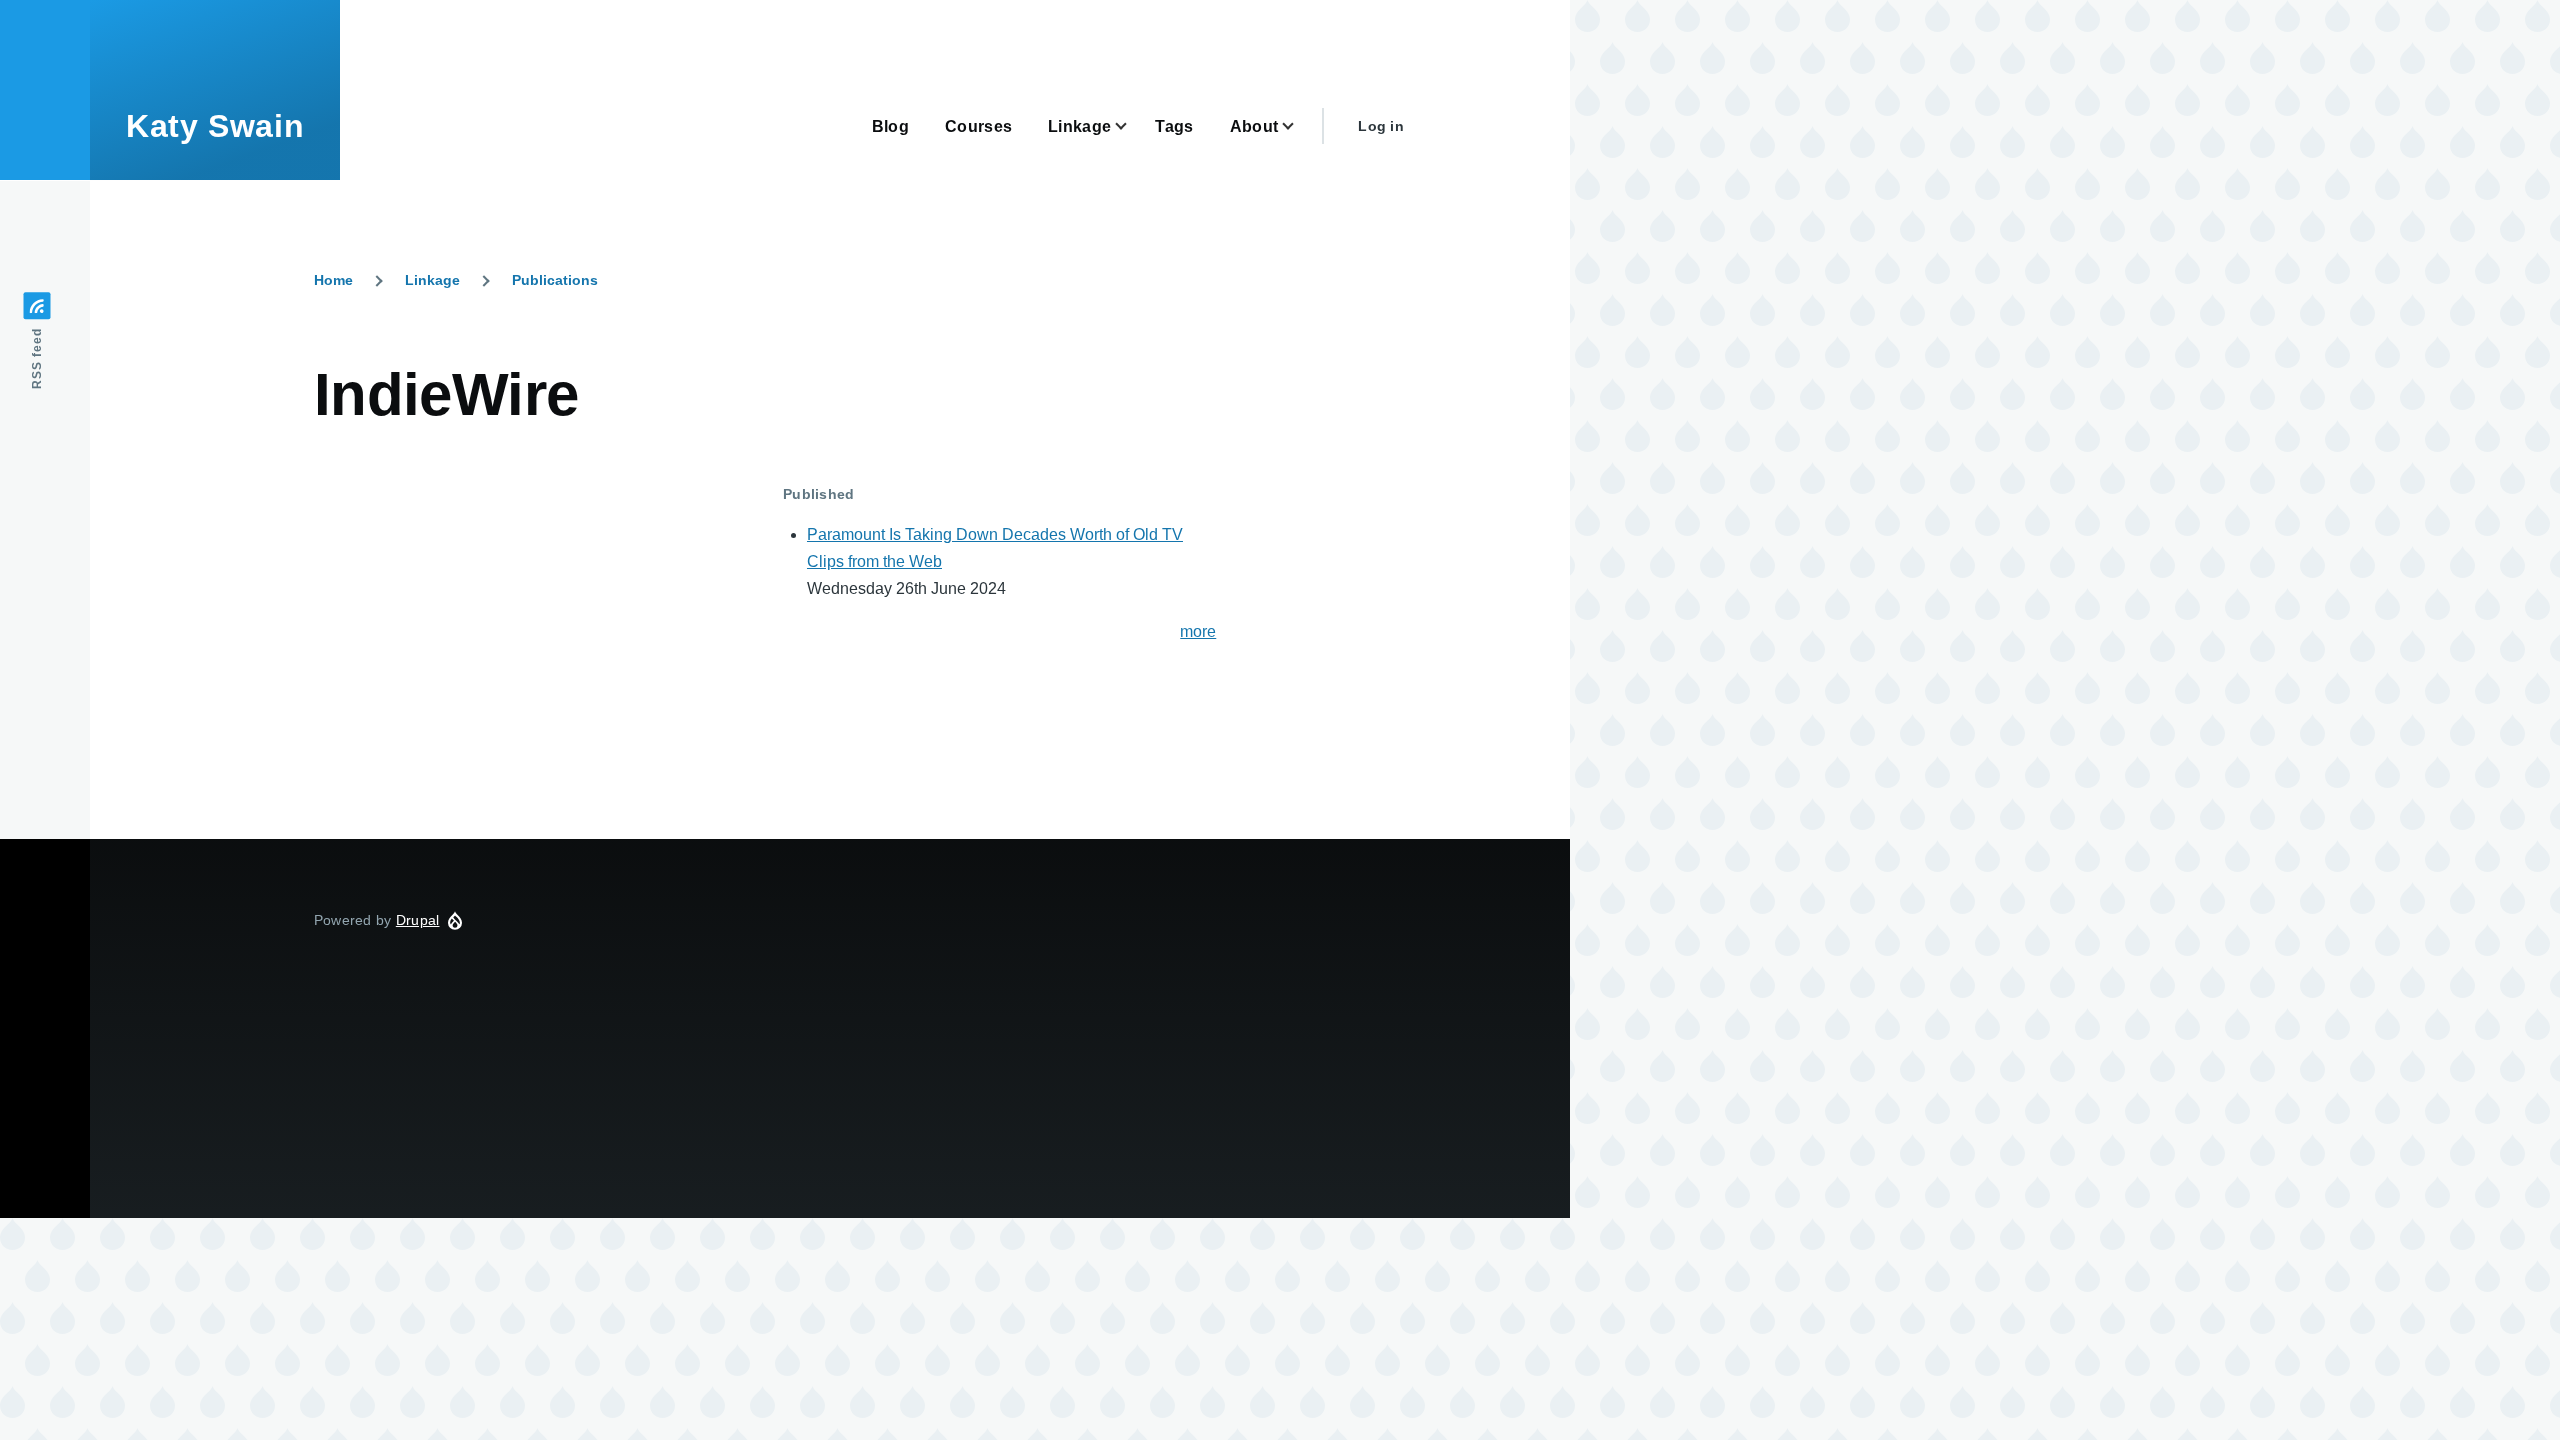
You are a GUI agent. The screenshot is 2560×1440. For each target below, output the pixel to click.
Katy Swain (215, 126)
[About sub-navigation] (1300, 126)
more (1198, 631)
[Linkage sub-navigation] (1133, 126)
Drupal (418, 920)
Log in (1381, 126)
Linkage (432, 280)
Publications (555, 280)
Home (333, 280)
